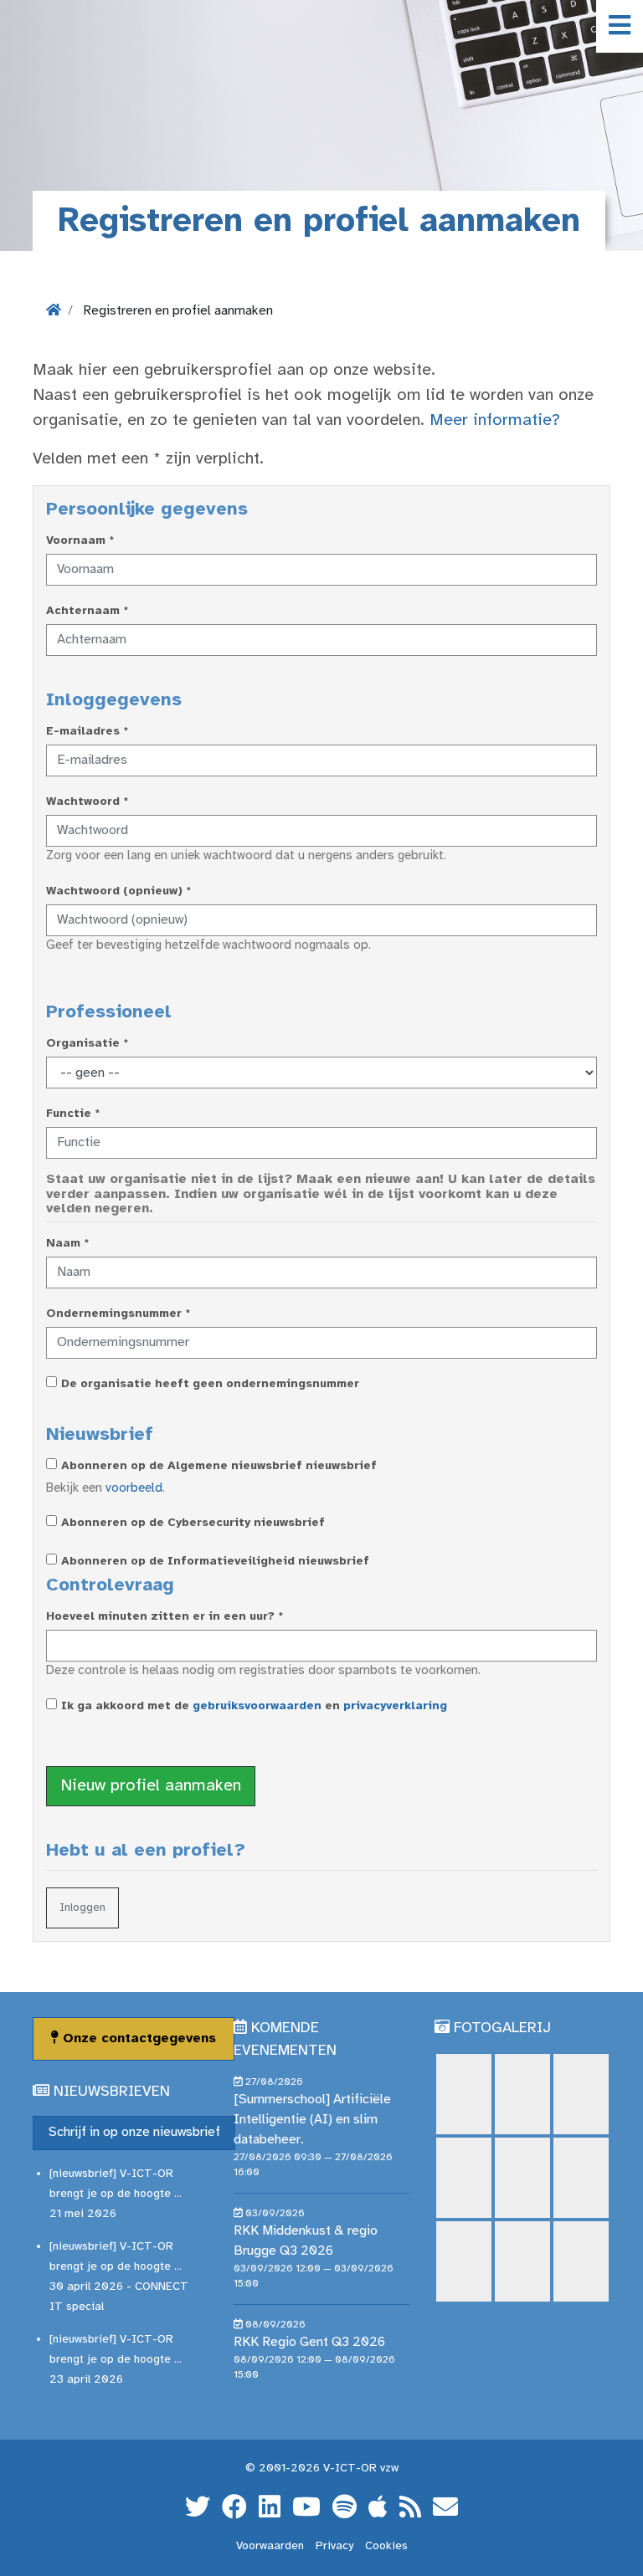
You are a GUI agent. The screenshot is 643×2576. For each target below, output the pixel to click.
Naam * (67, 1244)
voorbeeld (134, 1488)
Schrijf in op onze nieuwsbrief (134, 2132)
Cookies (386, 2546)
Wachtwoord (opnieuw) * (118, 891)
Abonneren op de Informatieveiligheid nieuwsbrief (215, 1562)
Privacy (334, 2546)
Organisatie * (87, 1044)
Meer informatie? (495, 420)
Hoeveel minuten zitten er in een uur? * (165, 1617)
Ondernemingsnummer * (118, 1314)
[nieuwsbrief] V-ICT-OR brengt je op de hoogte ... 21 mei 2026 (116, 2194)
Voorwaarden (270, 2546)
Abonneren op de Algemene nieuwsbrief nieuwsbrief (219, 1466)
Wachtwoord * (87, 802)
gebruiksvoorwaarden (257, 1706)
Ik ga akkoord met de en (254, 1706)
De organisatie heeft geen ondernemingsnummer (210, 1384)
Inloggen (82, 1908)
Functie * (73, 1114)
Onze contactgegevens (137, 2038)
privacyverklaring (395, 1706)
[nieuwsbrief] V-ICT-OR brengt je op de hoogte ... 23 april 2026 (116, 2360)
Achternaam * (87, 611)
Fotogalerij (502, 2028)
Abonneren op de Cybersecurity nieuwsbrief (193, 1523)
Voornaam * (80, 541)
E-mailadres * (87, 732)
